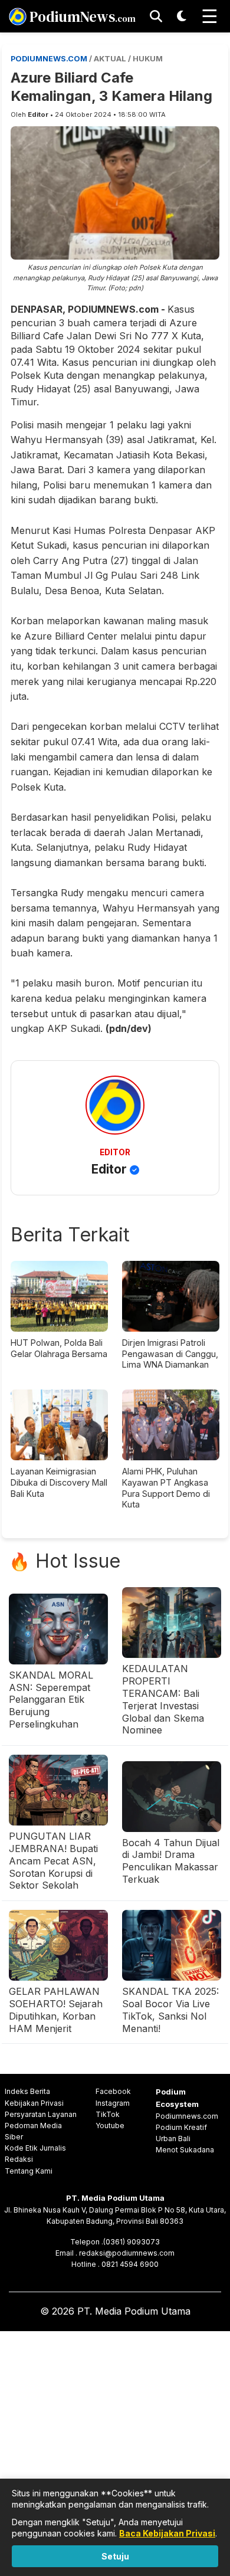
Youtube (110, 2126)
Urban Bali (173, 2139)
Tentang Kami (29, 2171)
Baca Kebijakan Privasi (167, 2533)
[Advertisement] (115, 2451)
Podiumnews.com (187, 2116)
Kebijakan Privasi (34, 2103)
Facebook (113, 2091)
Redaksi (19, 2159)
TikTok (108, 2114)
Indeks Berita (27, 2091)
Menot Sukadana (185, 2150)
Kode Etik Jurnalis (35, 2148)
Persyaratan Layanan (41, 2114)
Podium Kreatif (181, 2127)
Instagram (113, 2103)
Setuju (115, 2556)
